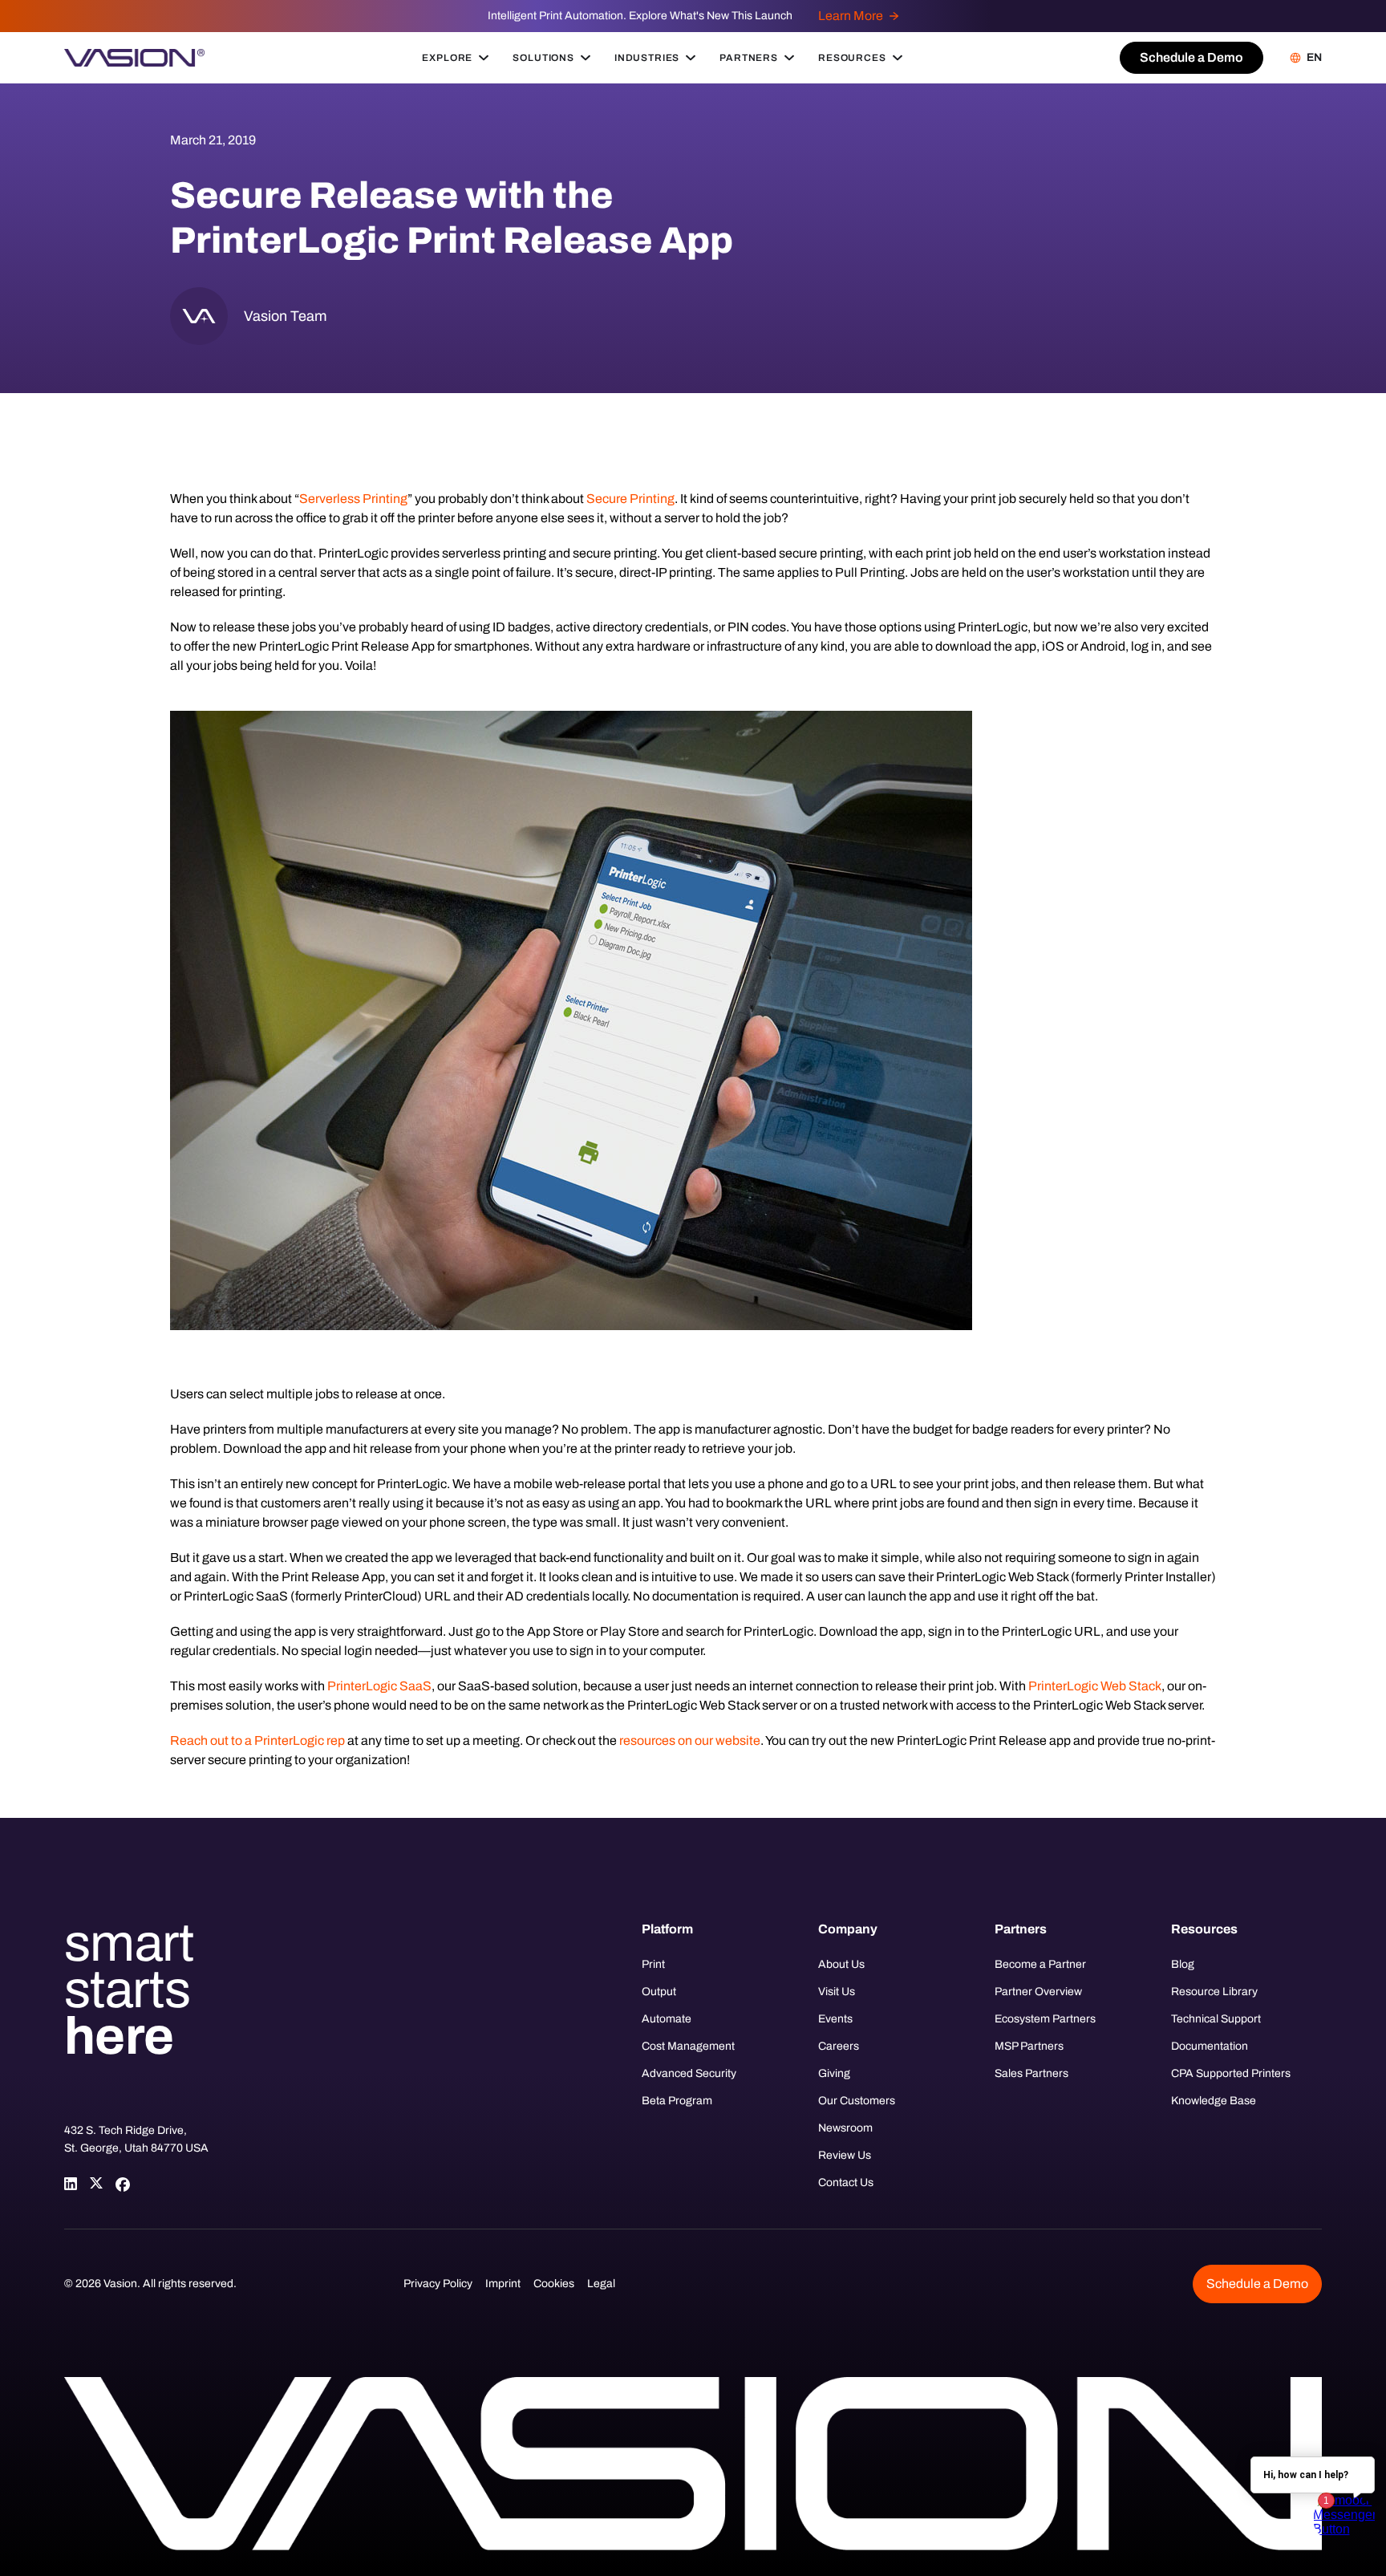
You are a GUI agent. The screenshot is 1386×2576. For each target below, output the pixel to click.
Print (653, 1964)
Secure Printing (630, 499)
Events (835, 2019)
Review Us (845, 2155)
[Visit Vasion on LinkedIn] (71, 2184)
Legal (601, 2284)
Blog (1183, 1964)
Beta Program (677, 2101)
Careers (839, 2046)
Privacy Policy (438, 2284)
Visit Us (837, 1992)
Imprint (503, 2284)
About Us (841, 1964)
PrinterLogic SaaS (379, 1686)
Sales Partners (1031, 2073)
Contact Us (846, 2183)
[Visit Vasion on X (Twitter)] (96, 2184)
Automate (667, 2019)
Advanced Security (689, 2073)
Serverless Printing (353, 499)
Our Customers (857, 2101)
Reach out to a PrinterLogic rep (257, 1740)
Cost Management (688, 2046)
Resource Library (1214, 1992)
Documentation (1210, 2046)
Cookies (554, 2284)
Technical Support (1216, 2019)
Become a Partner (1040, 1964)
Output (659, 1992)
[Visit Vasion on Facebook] (122, 2184)
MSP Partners (1029, 2046)
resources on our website (690, 1740)
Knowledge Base (1214, 2101)
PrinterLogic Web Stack (1095, 1686)
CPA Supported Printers (1231, 2073)
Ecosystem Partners (1045, 2019)
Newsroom (845, 2128)
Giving (834, 2073)
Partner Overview (1038, 1992)
